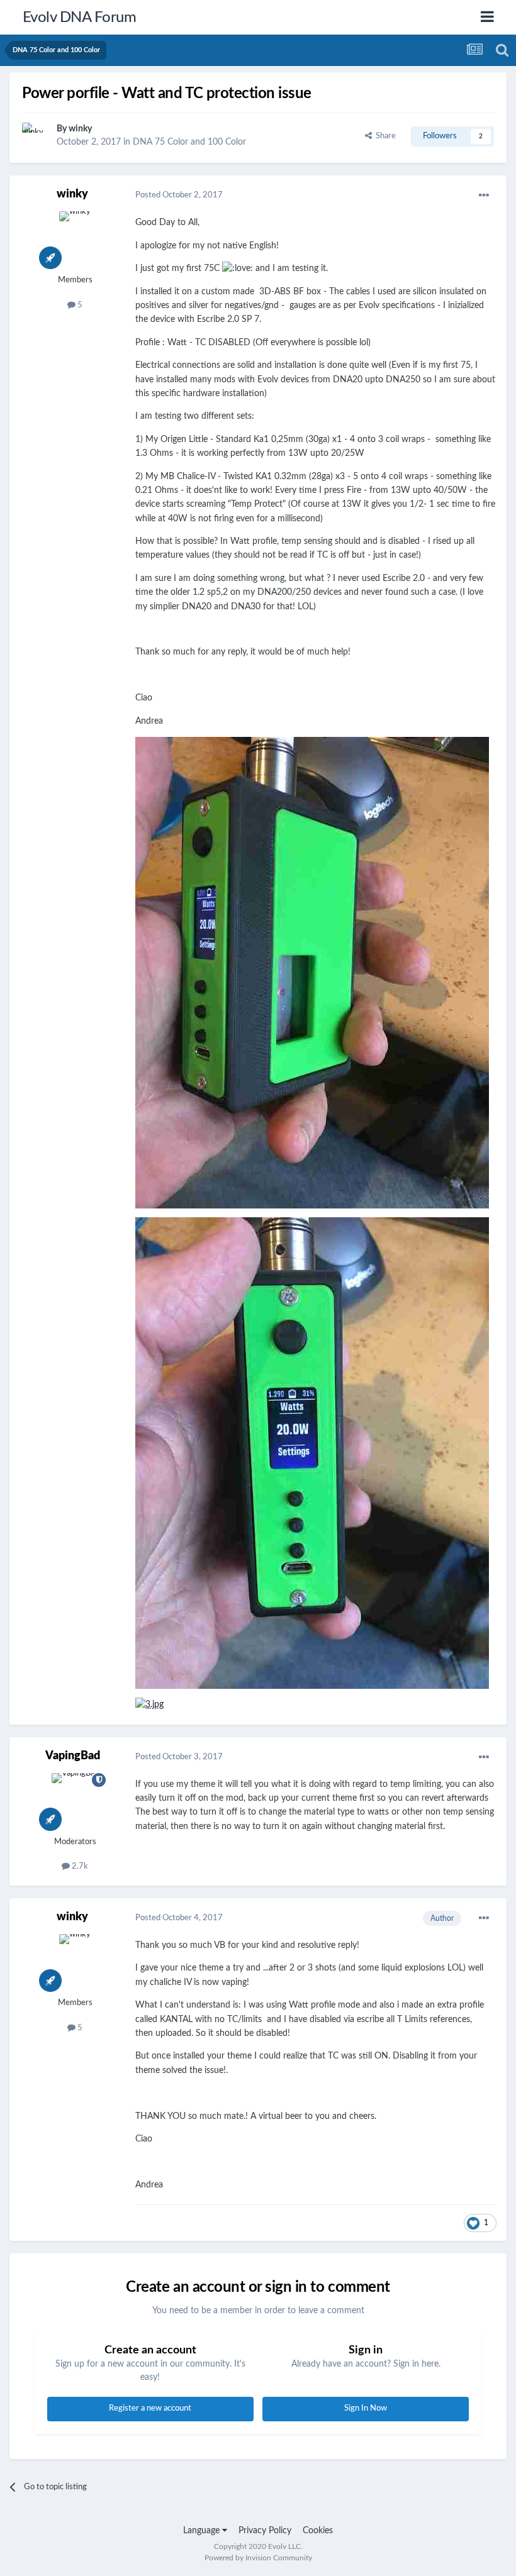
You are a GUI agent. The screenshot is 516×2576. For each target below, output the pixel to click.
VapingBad (73, 1756)
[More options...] (484, 196)
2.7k (79, 1866)
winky (80, 129)
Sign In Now (366, 2408)
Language (203, 2531)
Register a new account (150, 2408)
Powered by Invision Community (258, 2558)
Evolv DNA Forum (80, 18)
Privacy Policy (265, 2531)
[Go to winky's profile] (36, 136)
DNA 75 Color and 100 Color (189, 142)
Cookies (318, 2531)
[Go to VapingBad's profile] (75, 1801)
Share (384, 136)
